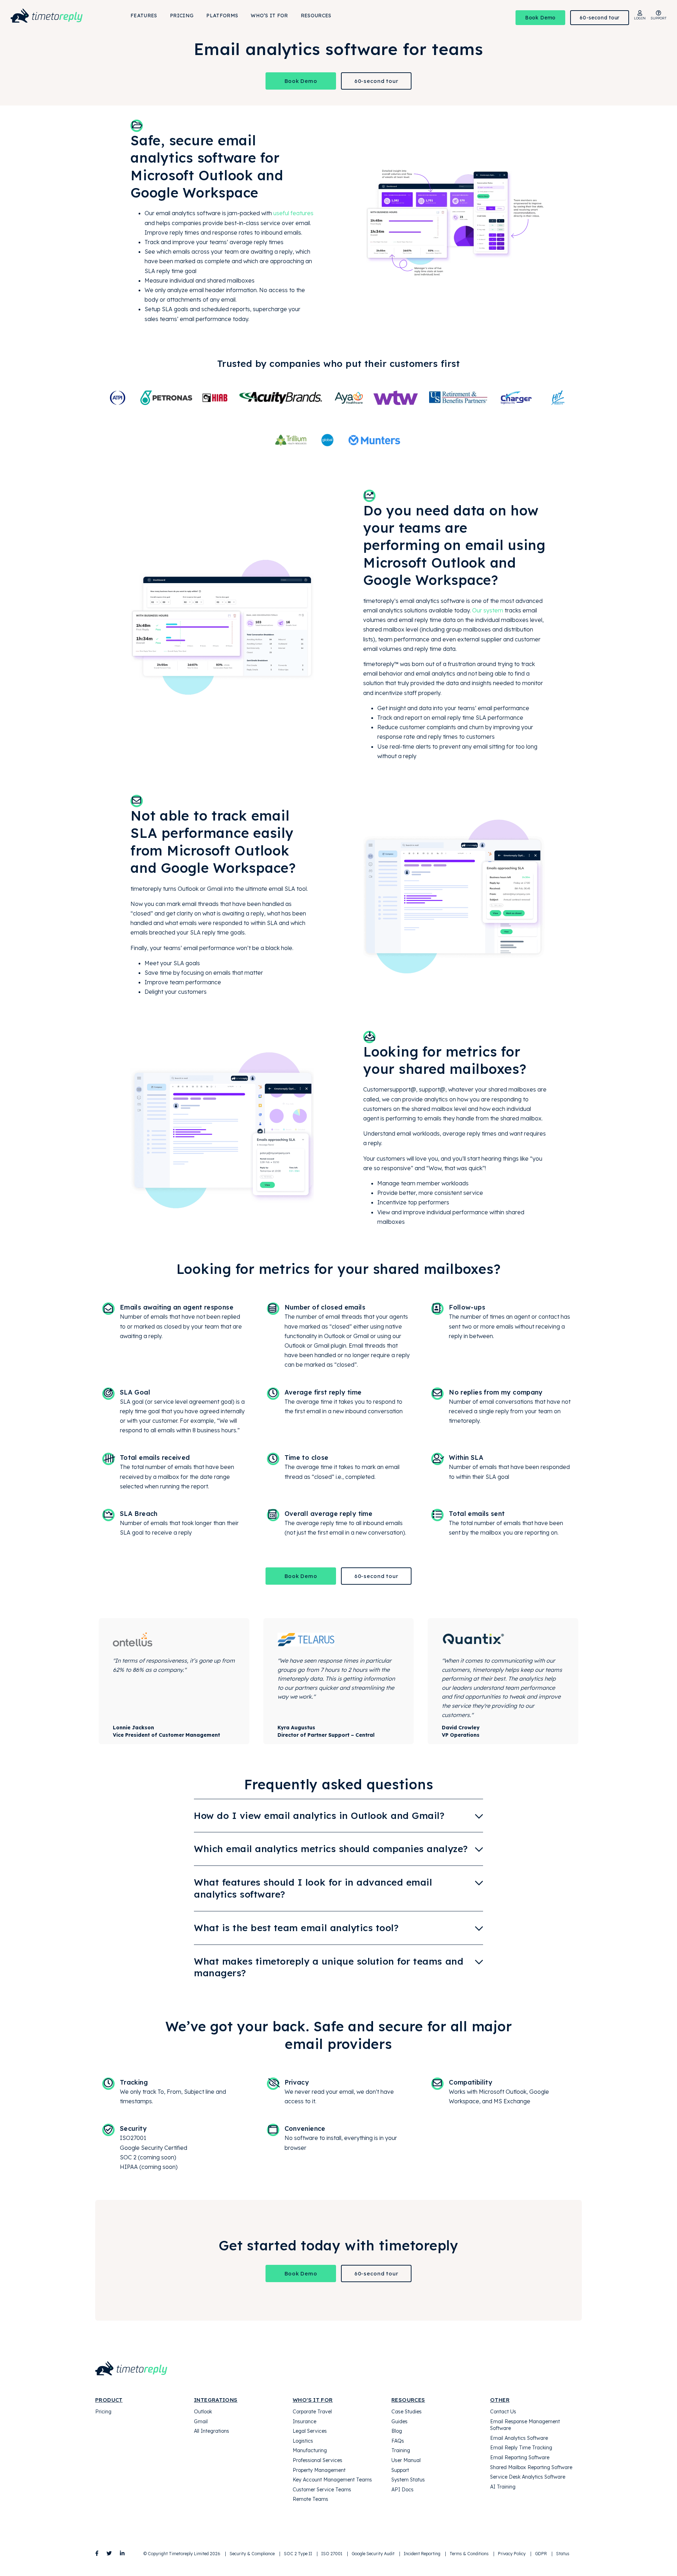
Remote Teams (310, 2499)
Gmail (201, 2421)
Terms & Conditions (469, 2554)
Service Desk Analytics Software (528, 2477)
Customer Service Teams (322, 2490)
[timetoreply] (57, 16)
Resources (316, 16)
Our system (488, 610)
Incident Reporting (422, 2554)
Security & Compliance (252, 2554)
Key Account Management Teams (332, 2480)
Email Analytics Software (519, 2438)
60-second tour (600, 18)
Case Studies (407, 2412)
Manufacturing (310, 2450)
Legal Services (310, 2431)
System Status (408, 2480)
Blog (397, 2431)
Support (400, 2470)
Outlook (203, 2412)
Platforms (222, 16)
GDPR (541, 2554)
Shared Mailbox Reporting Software (531, 2467)
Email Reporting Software (520, 2457)
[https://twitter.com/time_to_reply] (109, 2553)
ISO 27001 (332, 2554)
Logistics (303, 2441)
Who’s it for (269, 16)
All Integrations (212, 2431)
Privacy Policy (512, 2554)
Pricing (182, 16)
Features (144, 16)
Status (563, 2554)
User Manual (406, 2460)
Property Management (319, 2470)
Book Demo (540, 18)
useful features (293, 213)
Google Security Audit (373, 2554)
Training (401, 2450)
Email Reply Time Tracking (521, 2448)
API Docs (402, 2490)
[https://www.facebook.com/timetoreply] (97, 2553)
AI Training (503, 2487)
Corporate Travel (312, 2412)
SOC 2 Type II (298, 2554)
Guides (400, 2421)
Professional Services (318, 2460)
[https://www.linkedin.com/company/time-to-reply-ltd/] (122, 2553)
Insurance (304, 2421)
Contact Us (503, 2412)
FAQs (398, 2441)
